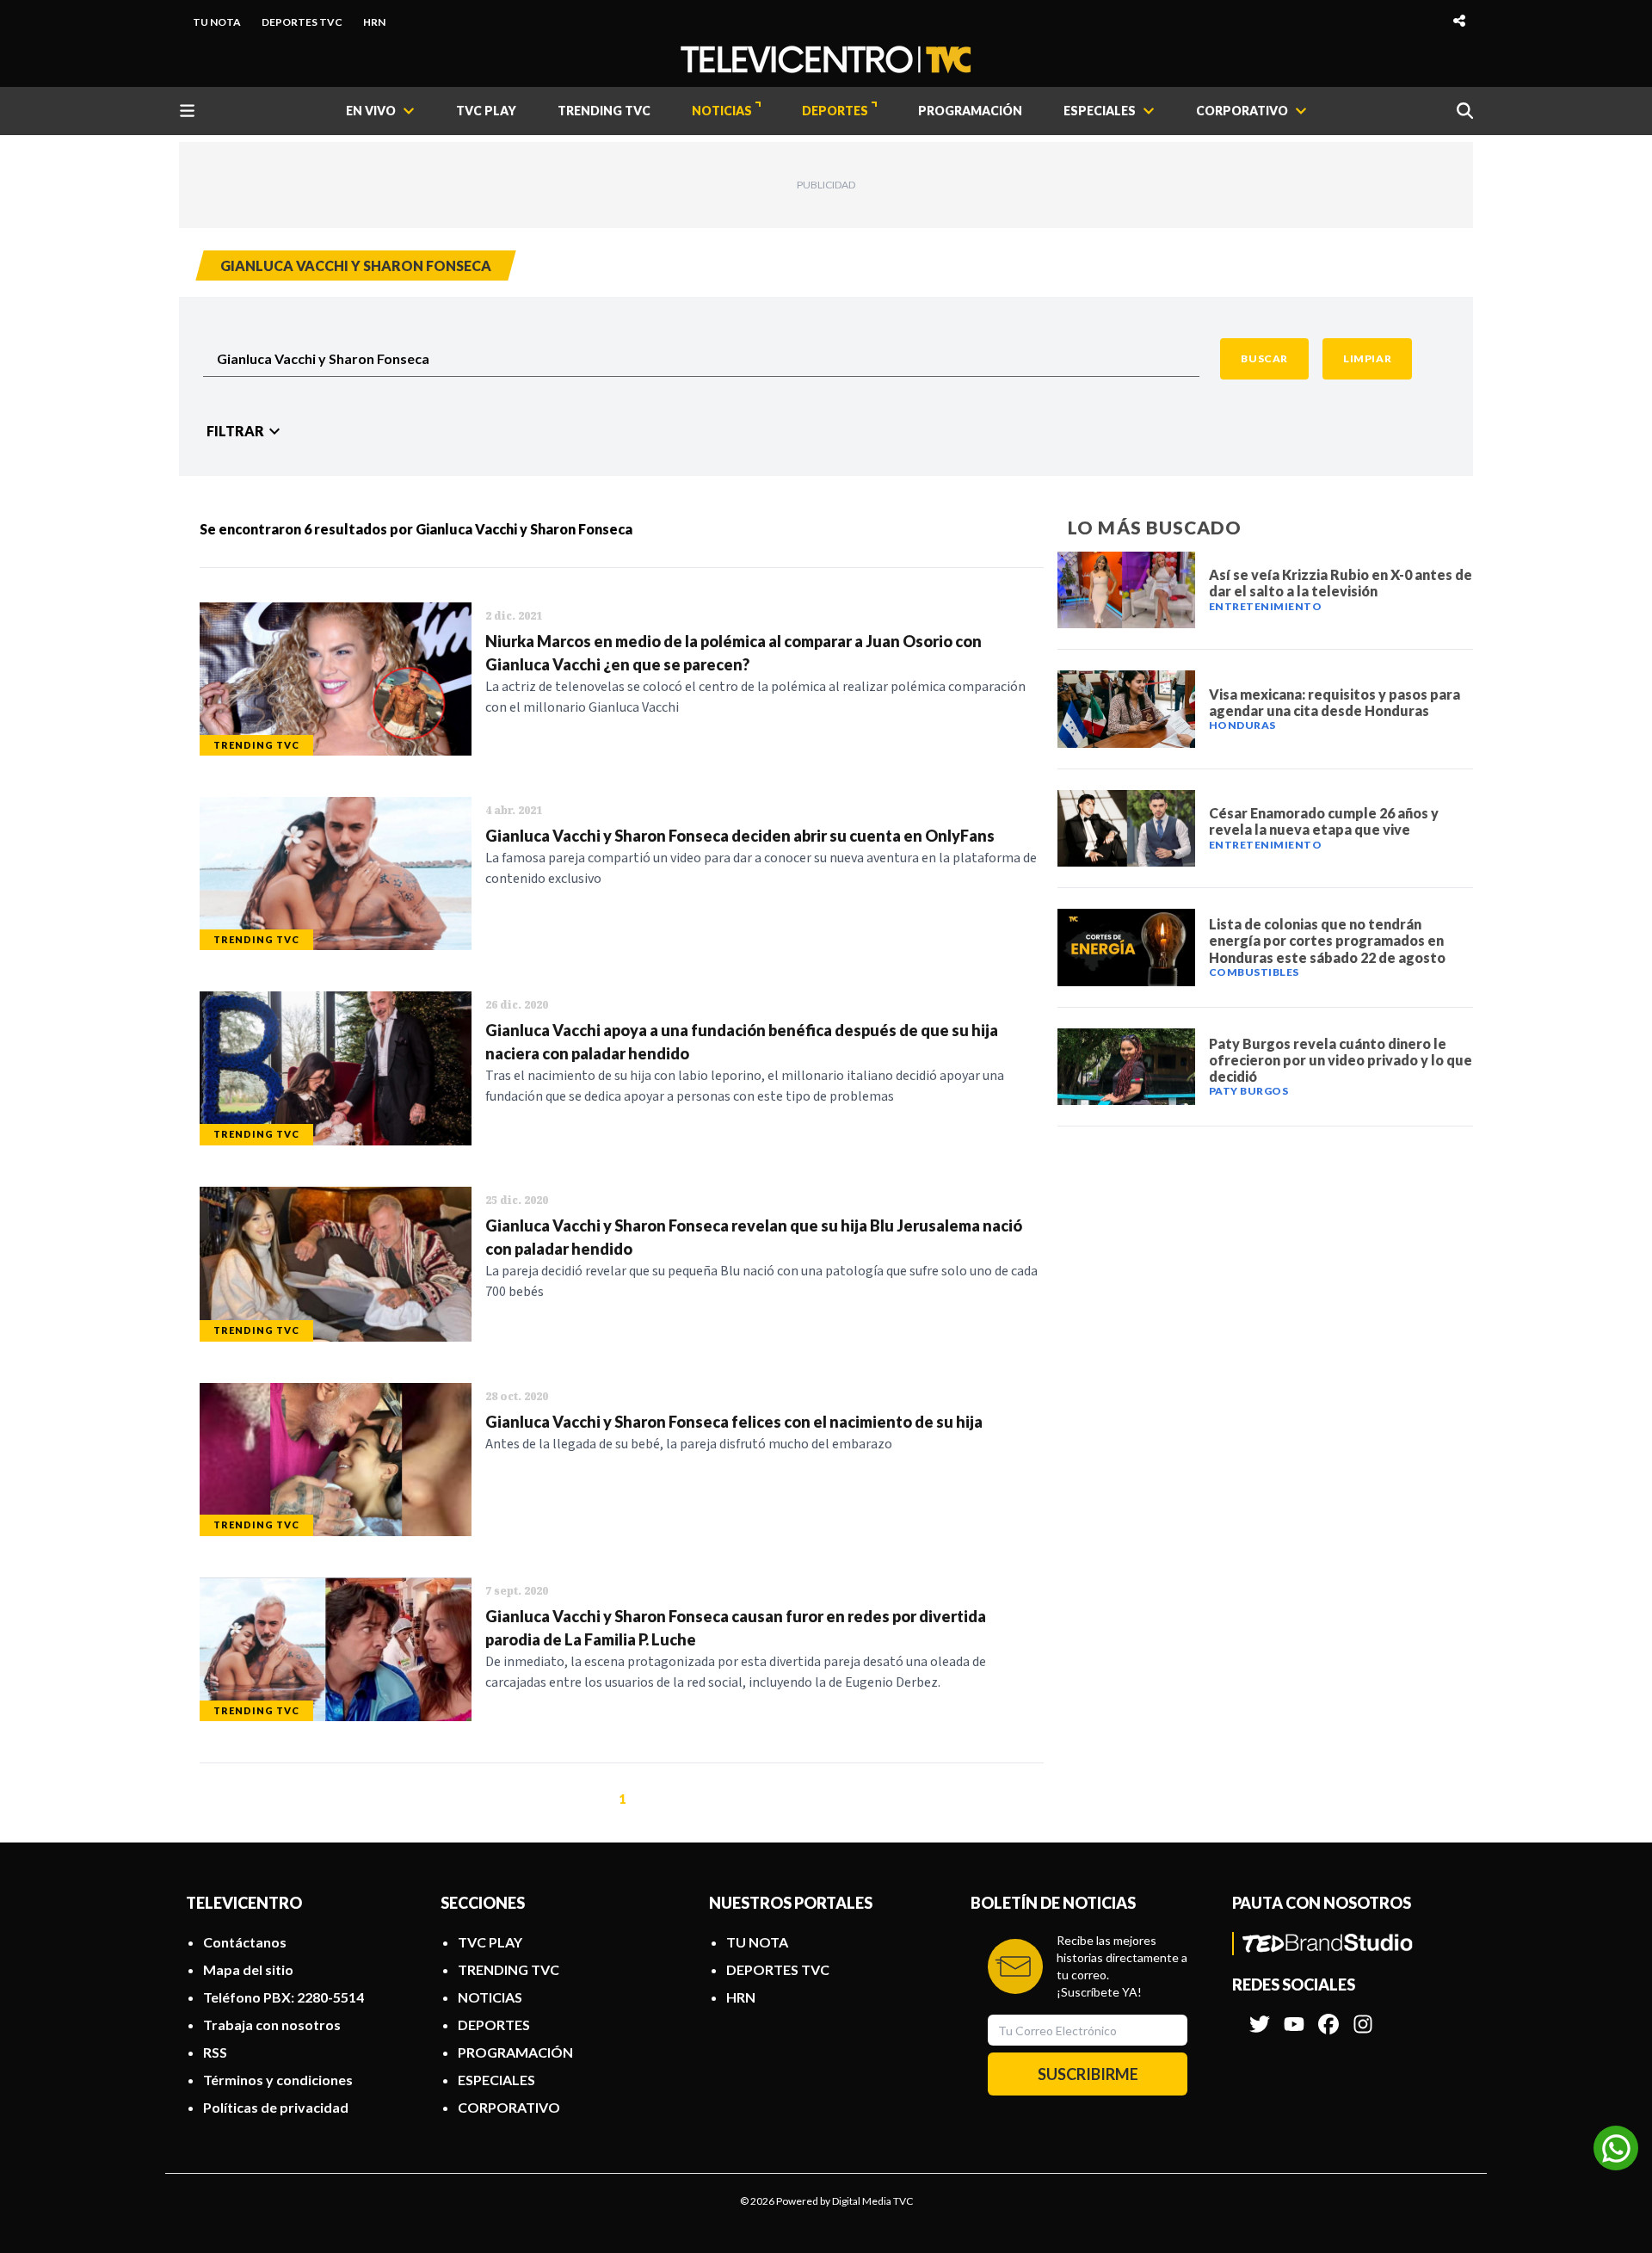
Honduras (1242, 725)
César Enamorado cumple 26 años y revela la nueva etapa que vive (1324, 821)
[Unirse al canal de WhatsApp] (1616, 2148)
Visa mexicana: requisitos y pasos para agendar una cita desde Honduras (1335, 702)
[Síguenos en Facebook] (1328, 2015)
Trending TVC (256, 745)
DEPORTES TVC (302, 22)
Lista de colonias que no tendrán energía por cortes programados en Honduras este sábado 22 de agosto (1327, 940)
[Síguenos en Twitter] (1260, 2015)
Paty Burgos (1249, 1091)
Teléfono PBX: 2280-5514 (284, 1997)
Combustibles (1254, 972)
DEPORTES (835, 111)
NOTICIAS (722, 111)
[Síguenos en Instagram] (1363, 2015)
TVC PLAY (486, 111)
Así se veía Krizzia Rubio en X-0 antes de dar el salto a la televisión (1341, 583)
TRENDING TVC (604, 111)
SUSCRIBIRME (1088, 2074)
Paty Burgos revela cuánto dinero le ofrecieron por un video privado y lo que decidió (1341, 1060)
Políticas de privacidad (276, 2107)
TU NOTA (217, 22)
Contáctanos (245, 1942)
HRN (374, 22)
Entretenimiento (1266, 606)
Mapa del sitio (248, 1969)
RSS (215, 2052)
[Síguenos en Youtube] (1294, 2015)
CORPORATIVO (509, 2107)
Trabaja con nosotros (272, 2025)
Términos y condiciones (278, 2080)
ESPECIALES (496, 2080)
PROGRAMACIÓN (970, 111)
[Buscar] (1465, 111)
